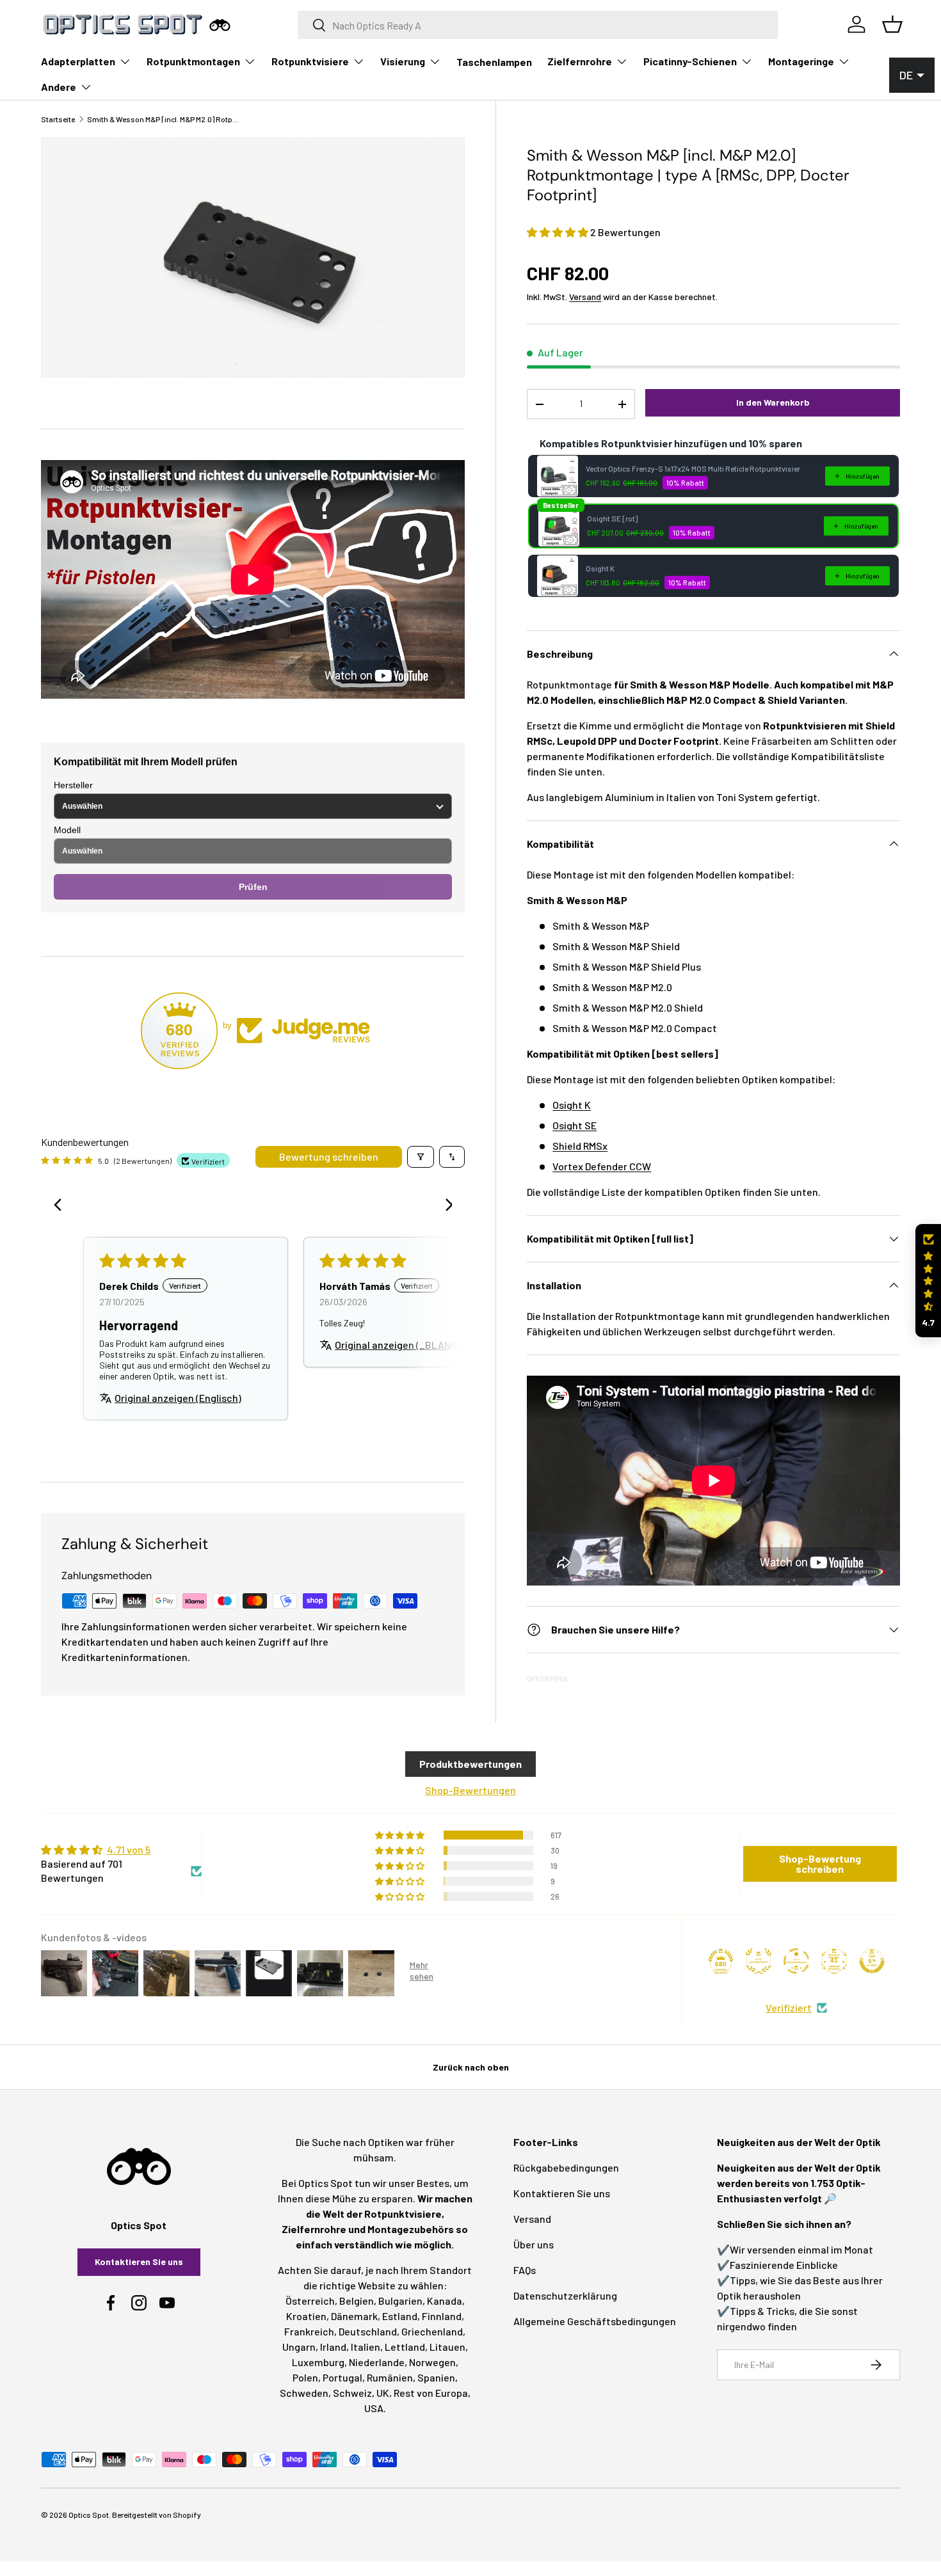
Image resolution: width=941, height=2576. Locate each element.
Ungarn (299, 2347)
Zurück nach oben (471, 2067)
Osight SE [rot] (612, 518)
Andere (59, 87)
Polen (305, 2377)
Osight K (600, 568)
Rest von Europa (431, 2393)
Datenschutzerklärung (565, 2295)
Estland (400, 2316)
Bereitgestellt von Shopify (157, 2515)
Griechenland (432, 2331)
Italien (366, 2347)
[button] (559, 232)
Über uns (534, 2244)
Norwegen (432, 2362)
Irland (333, 2347)
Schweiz (352, 2393)
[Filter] (421, 1157)
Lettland (405, 2347)
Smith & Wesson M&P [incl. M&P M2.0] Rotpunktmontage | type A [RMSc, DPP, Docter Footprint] (164, 119)
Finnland (442, 2316)
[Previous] (61, 1206)
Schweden (304, 2393)
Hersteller (73, 785)
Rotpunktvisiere (310, 61)
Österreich (310, 2301)
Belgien (357, 2301)
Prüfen (253, 887)
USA (374, 2408)
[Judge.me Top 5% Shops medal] (872, 1961)
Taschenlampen (494, 62)
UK (383, 2393)
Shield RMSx (580, 1146)
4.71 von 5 (129, 1849)
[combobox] (538, 25)
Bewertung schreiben (329, 1157)
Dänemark (354, 2316)
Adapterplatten (78, 61)
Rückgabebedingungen (566, 2167)
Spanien (436, 2377)
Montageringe (801, 61)
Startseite (58, 119)
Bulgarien (400, 2301)
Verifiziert (789, 2008)
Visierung (403, 61)
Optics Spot (89, 2515)
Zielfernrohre (580, 61)
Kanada (445, 2301)
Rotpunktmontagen (193, 61)
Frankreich (309, 2331)
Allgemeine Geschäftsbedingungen (595, 2321)
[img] (121, 1850)
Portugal (342, 2377)
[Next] (444, 1206)
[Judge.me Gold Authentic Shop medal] (759, 1961)
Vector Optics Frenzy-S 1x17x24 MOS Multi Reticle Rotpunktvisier (693, 468)
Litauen (447, 2347)
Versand (585, 297)
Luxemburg (318, 2362)
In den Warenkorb (773, 402)
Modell (67, 830)
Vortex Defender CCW (602, 1166)
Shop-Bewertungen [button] (470, 1790)
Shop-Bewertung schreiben (820, 1864)
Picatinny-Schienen (690, 61)
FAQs (525, 2270)
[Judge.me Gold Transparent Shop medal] (796, 1961)
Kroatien (306, 2316)
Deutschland (368, 2331)
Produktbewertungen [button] (470, 1764)
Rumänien (390, 2377)
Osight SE (575, 1125)
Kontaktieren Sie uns (139, 2262)
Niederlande (377, 2362)
